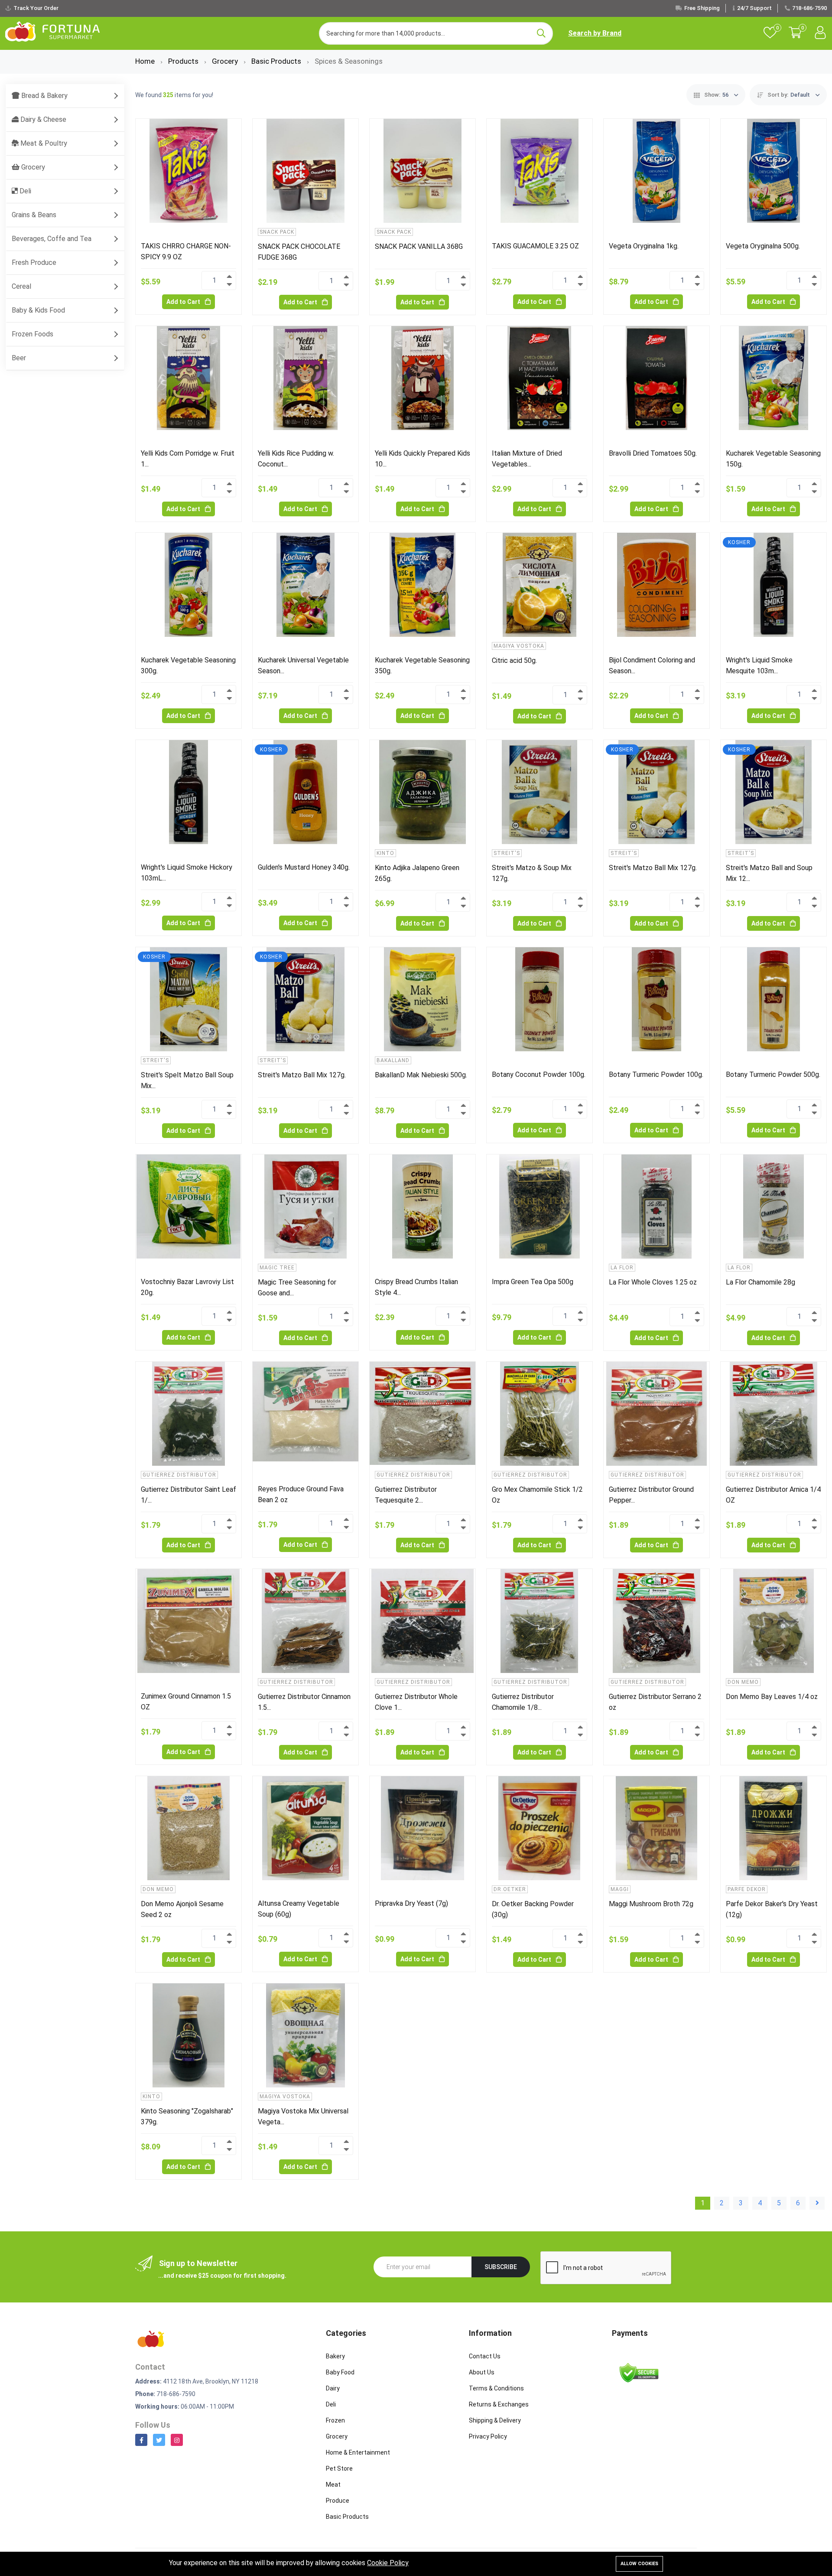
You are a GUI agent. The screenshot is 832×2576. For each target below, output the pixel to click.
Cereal (21, 286)
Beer (19, 358)
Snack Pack (277, 232)
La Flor (622, 1268)
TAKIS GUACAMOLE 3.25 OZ (535, 246)
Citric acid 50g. (514, 660)
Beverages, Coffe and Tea (52, 239)
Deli (24, 191)
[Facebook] (141, 2440)
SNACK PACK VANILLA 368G (419, 246)
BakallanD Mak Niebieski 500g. (421, 1075)
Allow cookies (639, 2564)
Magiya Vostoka (519, 646)
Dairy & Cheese (42, 119)
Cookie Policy (388, 2563)
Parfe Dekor (747, 1889)
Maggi (620, 1889)
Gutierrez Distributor (179, 1475)
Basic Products (277, 61)
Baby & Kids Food (38, 310)
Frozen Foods (32, 334)
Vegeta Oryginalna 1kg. (644, 246)
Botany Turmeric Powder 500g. (773, 1074)
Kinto (385, 853)
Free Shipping (702, 8)
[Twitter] (159, 2440)
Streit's (507, 853)
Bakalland (393, 1060)
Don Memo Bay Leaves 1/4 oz (772, 1697)
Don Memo (743, 1682)
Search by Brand (595, 33)
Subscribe (501, 2267)
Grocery (226, 61)
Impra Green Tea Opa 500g (533, 1282)
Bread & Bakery (44, 96)
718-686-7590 (809, 8)
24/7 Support (754, 8)
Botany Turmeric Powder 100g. (656, 1074)
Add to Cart (184, 302)
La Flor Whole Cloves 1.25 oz (653, 1282)
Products (184, 61)
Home (146, 61)
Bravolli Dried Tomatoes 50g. (653, 453)
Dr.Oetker (510, 1889)
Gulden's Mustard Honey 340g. (304, 867)
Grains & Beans (34, 215)
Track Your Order (36, 8)
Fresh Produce (34, 262)
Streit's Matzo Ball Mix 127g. (653, 868)
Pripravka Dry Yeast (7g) (411, 1903)
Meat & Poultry (43, 143)
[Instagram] (177, 2440)
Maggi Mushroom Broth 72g (651, 1904)
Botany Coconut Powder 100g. (539, 1074)
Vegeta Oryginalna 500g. (763, 246)
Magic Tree (277, 1268)
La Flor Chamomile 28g (760, 1282)
